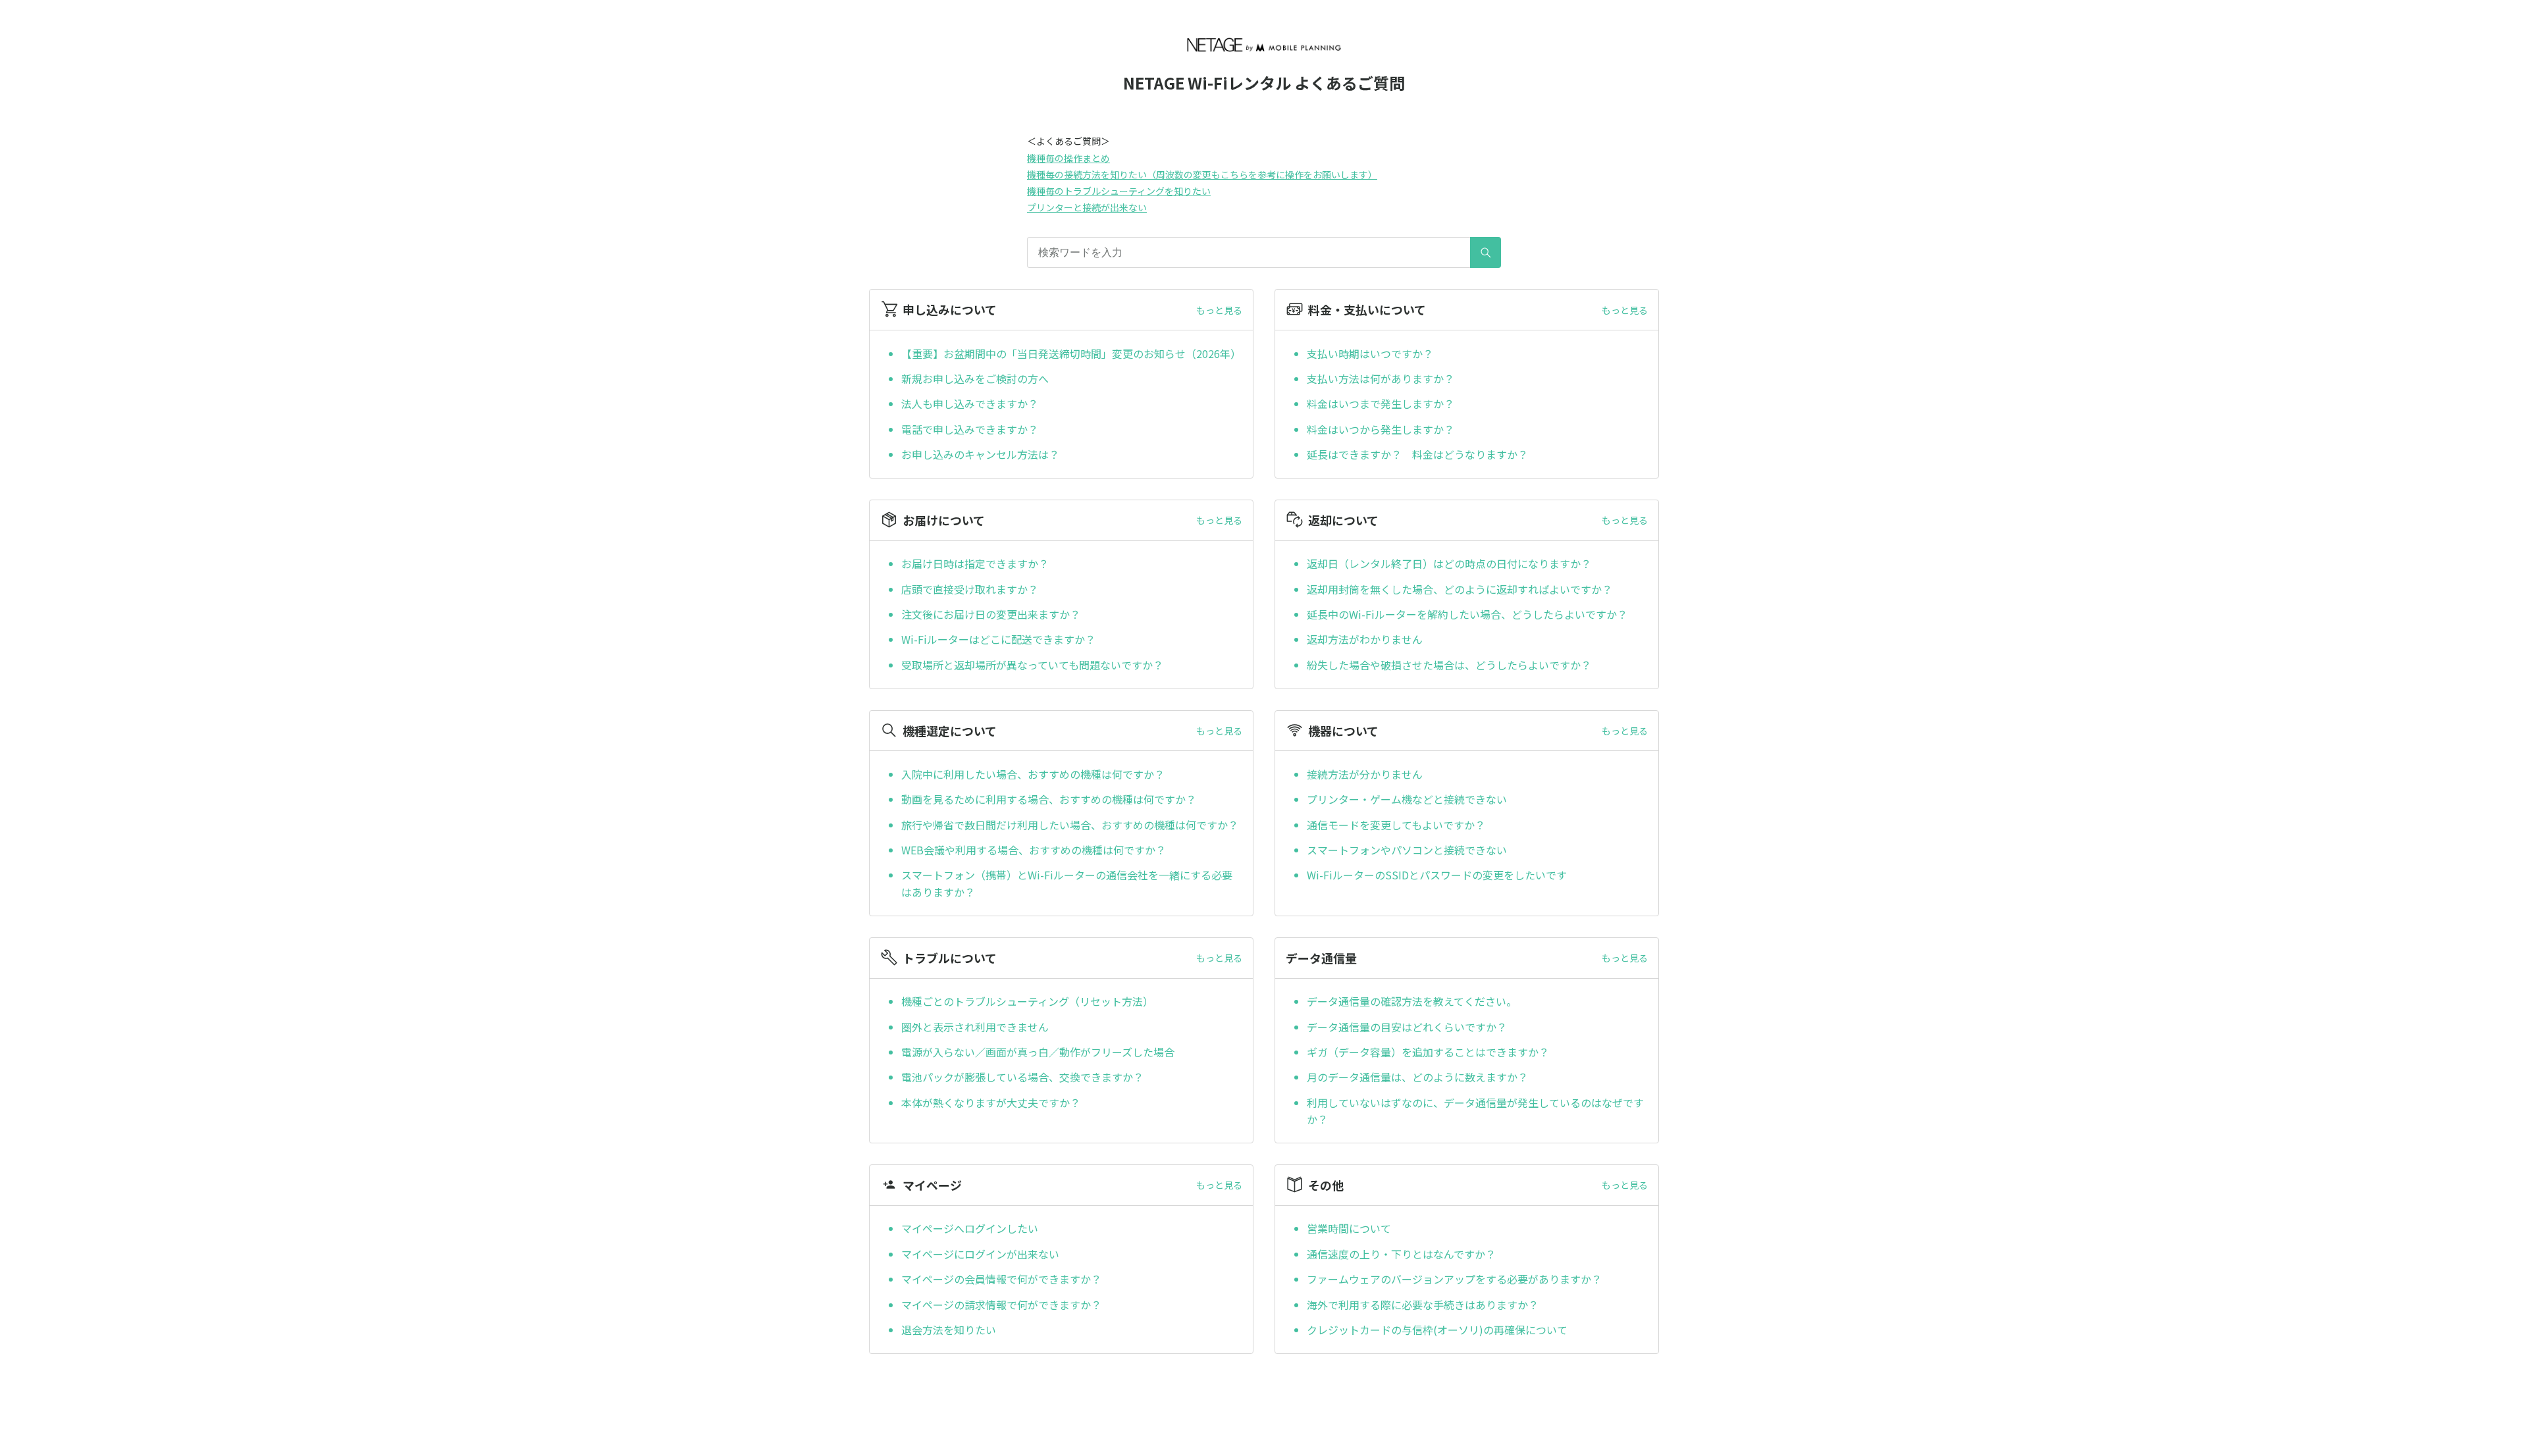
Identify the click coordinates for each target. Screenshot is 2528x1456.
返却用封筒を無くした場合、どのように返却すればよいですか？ (1460, 589)
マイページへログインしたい (970, 1228)
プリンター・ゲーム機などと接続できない (1407, 799)
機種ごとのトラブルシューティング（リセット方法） (1027, 1001)
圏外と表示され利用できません (975, 1027)
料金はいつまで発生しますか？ (1381, 403)
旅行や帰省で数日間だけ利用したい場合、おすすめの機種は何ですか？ (1070, 825)
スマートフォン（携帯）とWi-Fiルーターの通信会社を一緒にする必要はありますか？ (1067, 883)
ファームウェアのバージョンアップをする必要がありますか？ (1454, 1279)
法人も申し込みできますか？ (970, 403)
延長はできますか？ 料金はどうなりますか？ (1417, 454)
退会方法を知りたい (949, 1330)
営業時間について (1349, 1228)
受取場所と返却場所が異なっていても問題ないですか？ (1032, 665)
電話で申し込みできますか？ (970, 429)
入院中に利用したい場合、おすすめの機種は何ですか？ (1033, 774)
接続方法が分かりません (1365, 774)
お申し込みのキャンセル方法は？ (980, 454)
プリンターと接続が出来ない (1087, 207)
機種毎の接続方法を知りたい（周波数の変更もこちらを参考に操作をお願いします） (1202, 174)
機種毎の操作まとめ (1068, 158)
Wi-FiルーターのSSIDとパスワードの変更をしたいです (1437, 875)
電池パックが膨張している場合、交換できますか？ (1024, 1077)
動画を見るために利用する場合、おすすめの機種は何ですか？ (1049, 799)
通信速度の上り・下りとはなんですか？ (1401, 1254)
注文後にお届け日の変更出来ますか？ (991, 614)
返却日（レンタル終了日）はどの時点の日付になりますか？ (1449, 563)
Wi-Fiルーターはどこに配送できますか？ (998, 639)
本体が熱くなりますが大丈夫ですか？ (991, 1103)
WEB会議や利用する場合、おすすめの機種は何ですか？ (1034, 850)
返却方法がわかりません (1365, 639)
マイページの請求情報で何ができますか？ (1007, 1305)
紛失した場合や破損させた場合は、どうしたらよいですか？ (1449, 665)
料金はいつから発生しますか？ (1381, 429)
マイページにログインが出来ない (982, 1254)
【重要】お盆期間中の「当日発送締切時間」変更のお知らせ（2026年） (1071, 353)
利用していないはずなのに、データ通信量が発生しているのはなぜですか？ (1475, 1111)
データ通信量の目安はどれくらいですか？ (1407, 1027)
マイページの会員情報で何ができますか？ (1001, 1279)
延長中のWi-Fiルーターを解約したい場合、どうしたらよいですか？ (1467, 614)
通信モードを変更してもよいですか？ (1396, 825)
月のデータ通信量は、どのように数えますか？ (1417, 1077)
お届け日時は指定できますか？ (975, 563)
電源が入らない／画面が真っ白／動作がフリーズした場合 (1038, 1052)
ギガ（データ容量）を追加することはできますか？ (1428, 1052)
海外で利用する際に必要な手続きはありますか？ (1423, 1305)
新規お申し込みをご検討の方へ (975, 378)
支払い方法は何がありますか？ (1381, 378)
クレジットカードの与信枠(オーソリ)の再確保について (1437, 1330)
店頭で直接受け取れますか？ (970, 589)
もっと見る (1219, 310)
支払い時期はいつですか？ (1370, 353)
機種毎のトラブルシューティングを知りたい (1119, 191)
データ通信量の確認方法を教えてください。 (1412, 1001)
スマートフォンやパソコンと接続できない (1407, 850)
